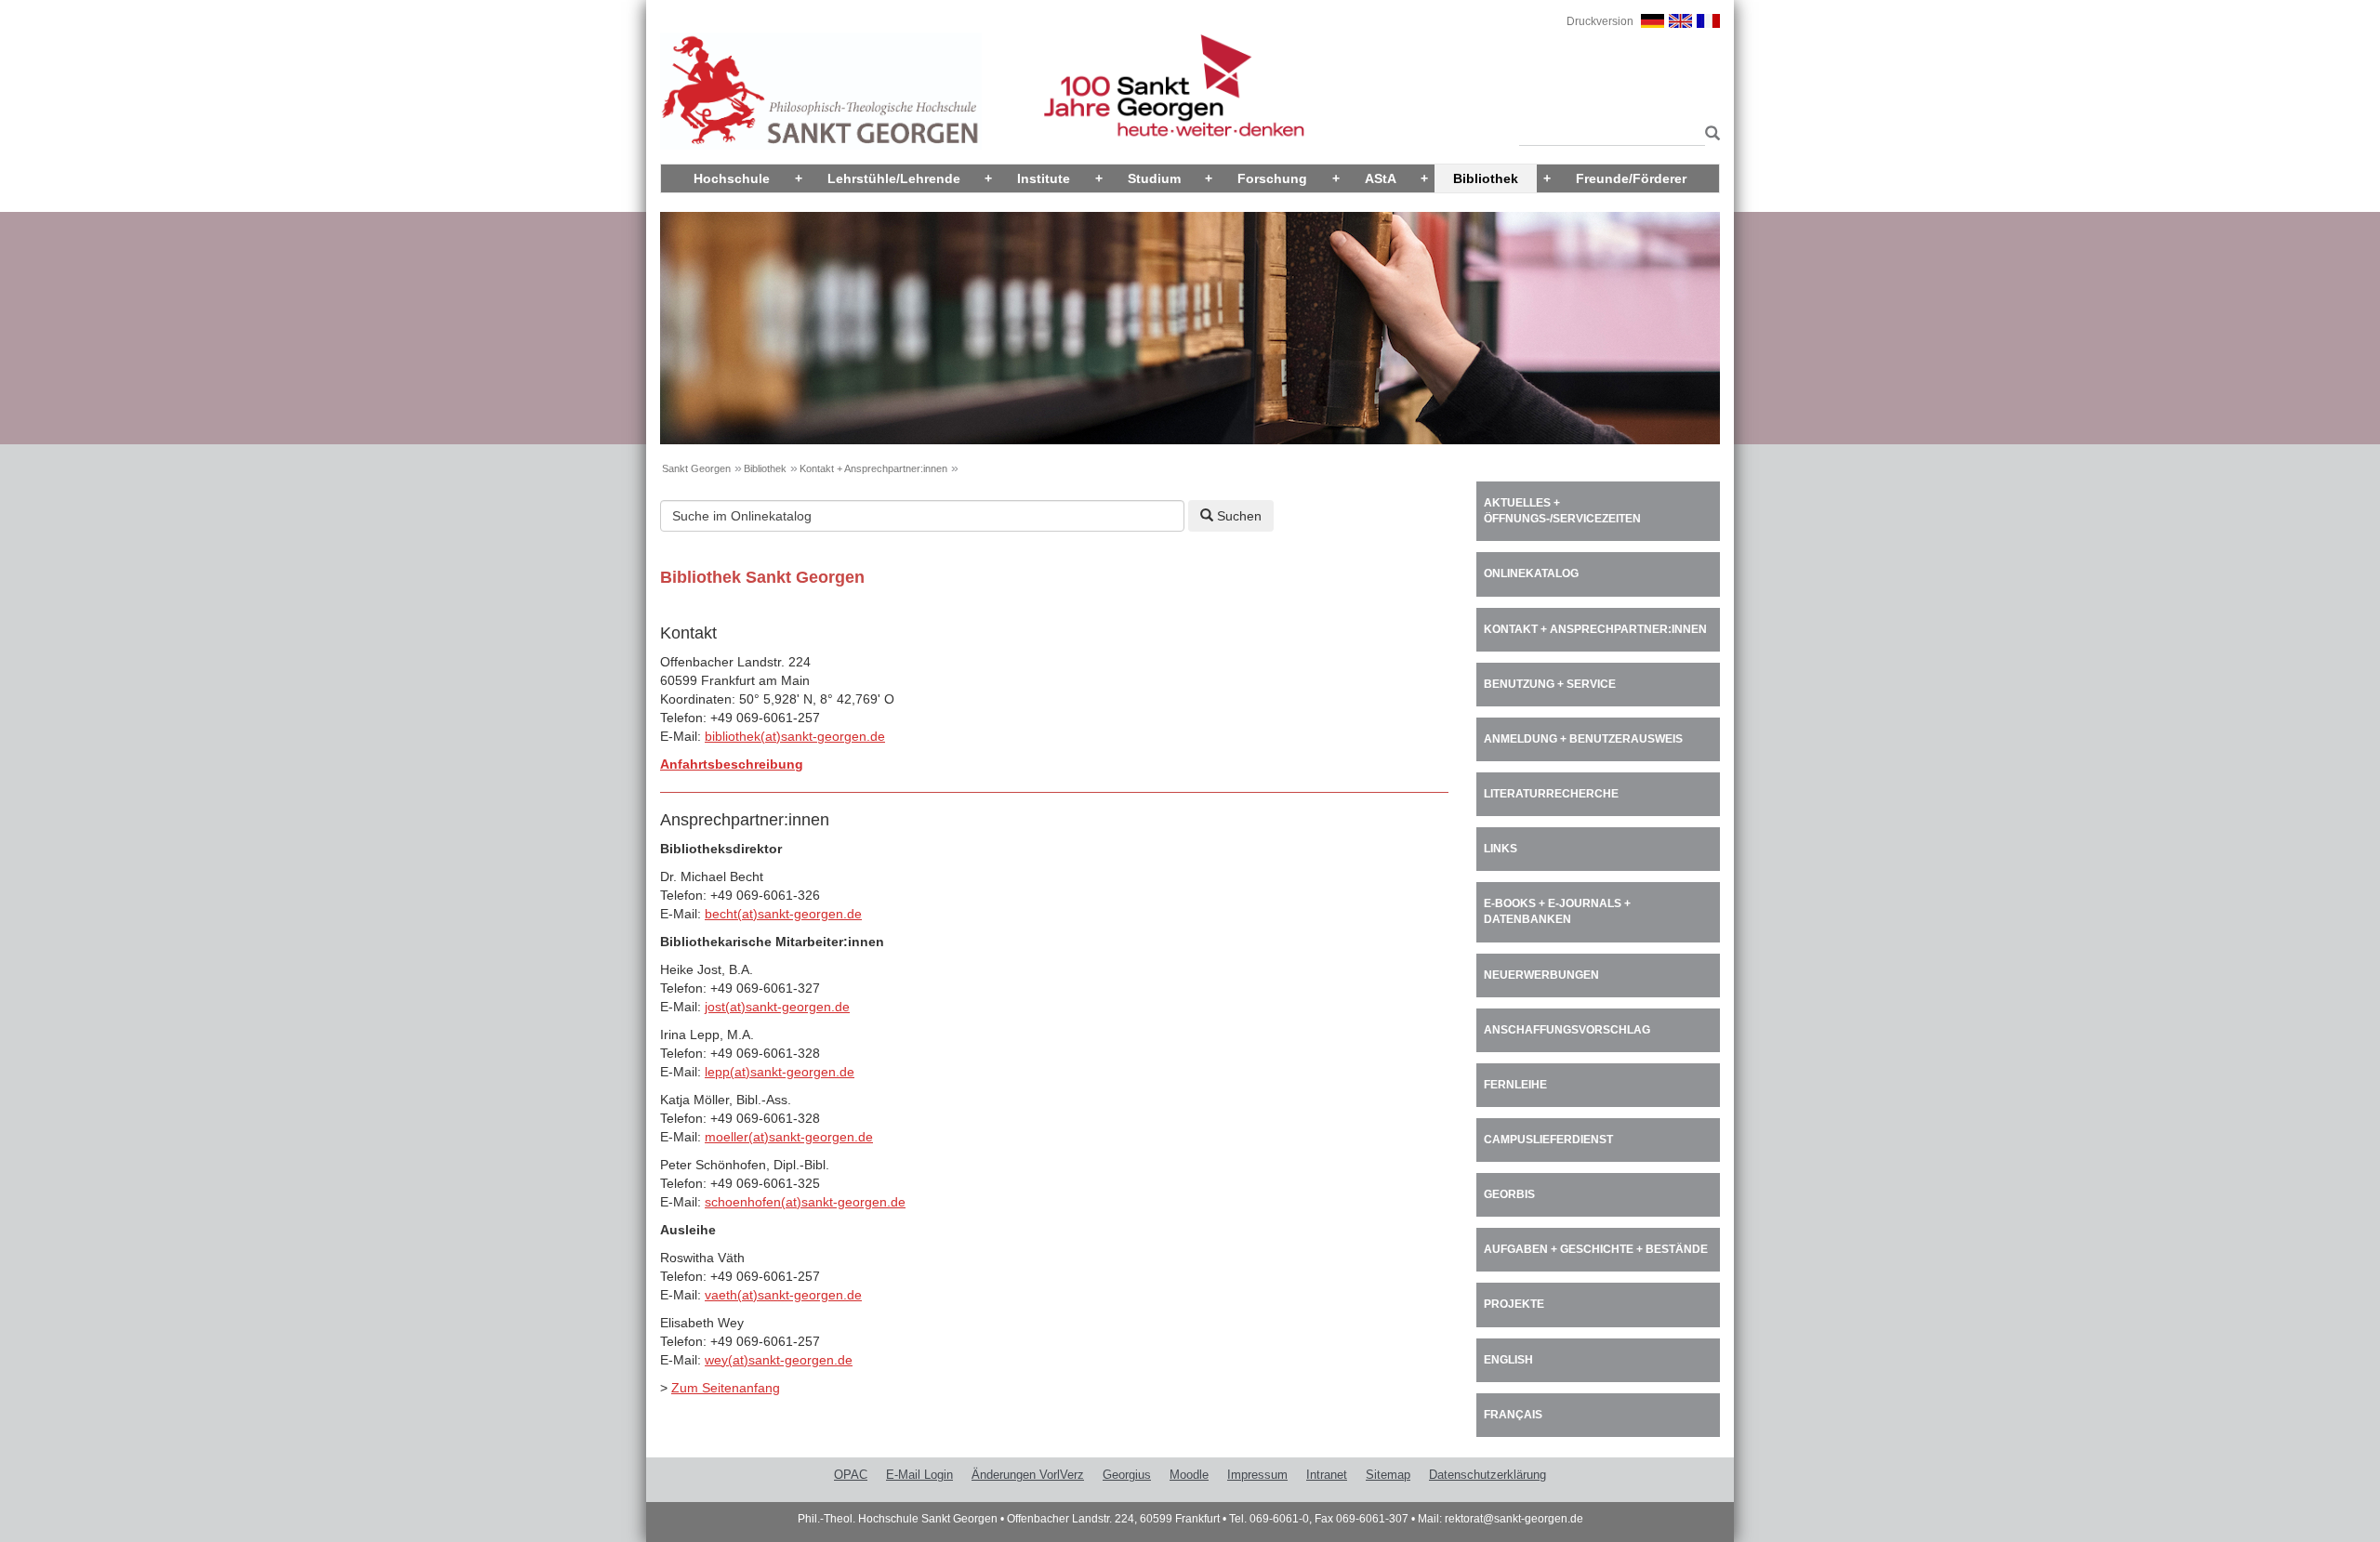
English (1508, 1360)
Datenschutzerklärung (1487, 1475)
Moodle (1189, 1475)
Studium (1154, 178)
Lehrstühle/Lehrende (894, 178)
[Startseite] (821, 90)
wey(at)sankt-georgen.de (779, 1360)
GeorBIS (1509, 1194)
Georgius (1127, 1475)
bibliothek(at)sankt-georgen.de (795, 736)
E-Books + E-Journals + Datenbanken (1557, 911)
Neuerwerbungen (1541, 975)
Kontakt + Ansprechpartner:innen (873, 468)
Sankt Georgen (696, 468)
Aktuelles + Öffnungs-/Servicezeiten (1562, 511)
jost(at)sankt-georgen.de (777, 1007)
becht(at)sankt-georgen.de (783, 914)
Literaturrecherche (1551, 794)
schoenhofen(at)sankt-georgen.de (805, 1202)
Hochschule (732, 178)
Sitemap (1388, 1475)
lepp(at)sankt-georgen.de (780, 1072)
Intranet (1327, 1475)
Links (1501, 849)
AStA (1381, 178)
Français (1513, 1415)
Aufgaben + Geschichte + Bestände (1596, 1249)
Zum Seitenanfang (726, 1388)
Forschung (1272, 178)
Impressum (1257, 1475)
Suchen (1237, 516)
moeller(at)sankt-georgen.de (789, 1137)
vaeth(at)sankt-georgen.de (783, 1295)
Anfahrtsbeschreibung (732, 764)
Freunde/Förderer (1631, 178)
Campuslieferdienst (1548, 1140)
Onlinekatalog (1531, 573)
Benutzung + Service (1550, 684)
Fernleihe (1515, 1085)
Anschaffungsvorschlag (1567, 1030)
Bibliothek (1486, 178)
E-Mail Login (919, 1475)
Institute (1044, 178)
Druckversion (1600, 21)
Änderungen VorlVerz (1028, 1475)
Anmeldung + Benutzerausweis (1583, 739)
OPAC (851, 1475)
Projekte (1514, 1304)
